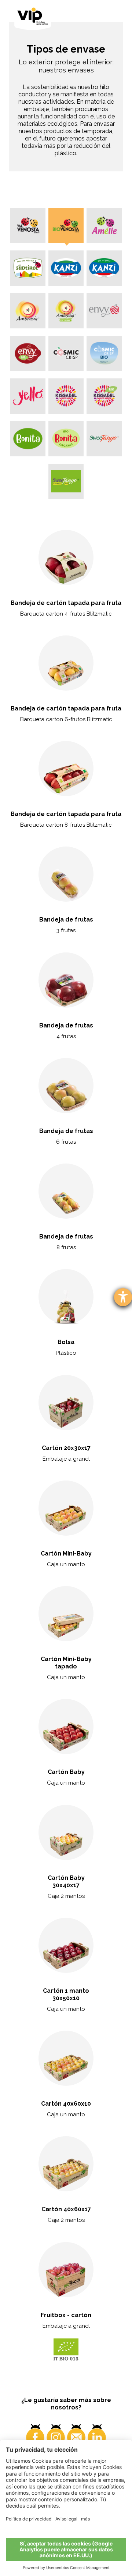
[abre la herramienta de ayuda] (123, 1297)
